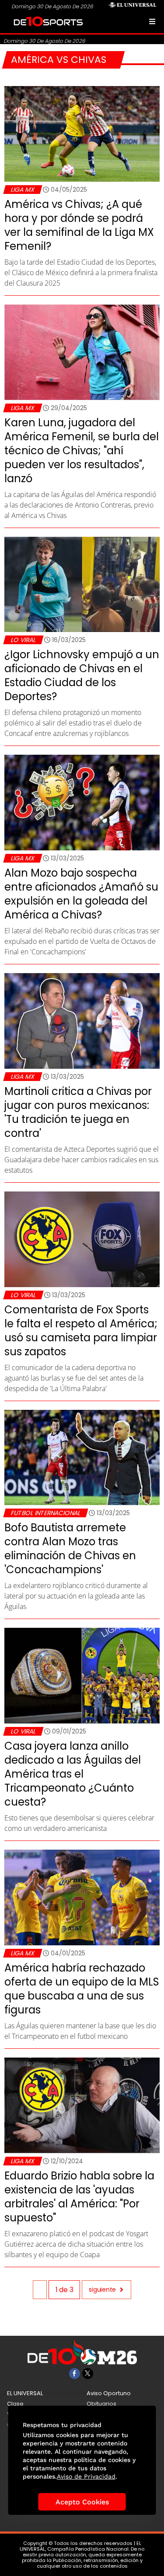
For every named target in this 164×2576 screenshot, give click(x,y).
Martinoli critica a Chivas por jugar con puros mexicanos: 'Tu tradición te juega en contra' (78, 1112)
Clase (15, 2404)
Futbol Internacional (45, 1513)
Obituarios (101, 2404)
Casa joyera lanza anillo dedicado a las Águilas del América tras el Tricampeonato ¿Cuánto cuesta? (73, 1774)
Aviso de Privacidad (86, 2476)
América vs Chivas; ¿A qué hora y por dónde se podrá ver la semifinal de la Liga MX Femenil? (79, 225)
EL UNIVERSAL (25, 2393)
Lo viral (23, 640)
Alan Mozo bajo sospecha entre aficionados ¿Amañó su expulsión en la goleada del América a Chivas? (81, 894)
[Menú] (152, 21)
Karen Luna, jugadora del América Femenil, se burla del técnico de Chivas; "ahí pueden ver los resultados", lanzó (82, 451)
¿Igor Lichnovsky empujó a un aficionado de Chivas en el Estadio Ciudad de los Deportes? (82, 675)
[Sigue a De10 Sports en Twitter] (88, 2374)
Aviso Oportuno (109, 2393)
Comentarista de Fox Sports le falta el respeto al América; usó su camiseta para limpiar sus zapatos (81, 1331)
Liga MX (23, 190)
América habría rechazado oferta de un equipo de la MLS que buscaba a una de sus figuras (82, 1989)
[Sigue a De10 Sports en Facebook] (75, 2374)
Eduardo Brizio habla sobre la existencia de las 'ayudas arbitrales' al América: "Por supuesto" (79, 2197)
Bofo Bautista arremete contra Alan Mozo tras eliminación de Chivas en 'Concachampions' (70, 1549)
